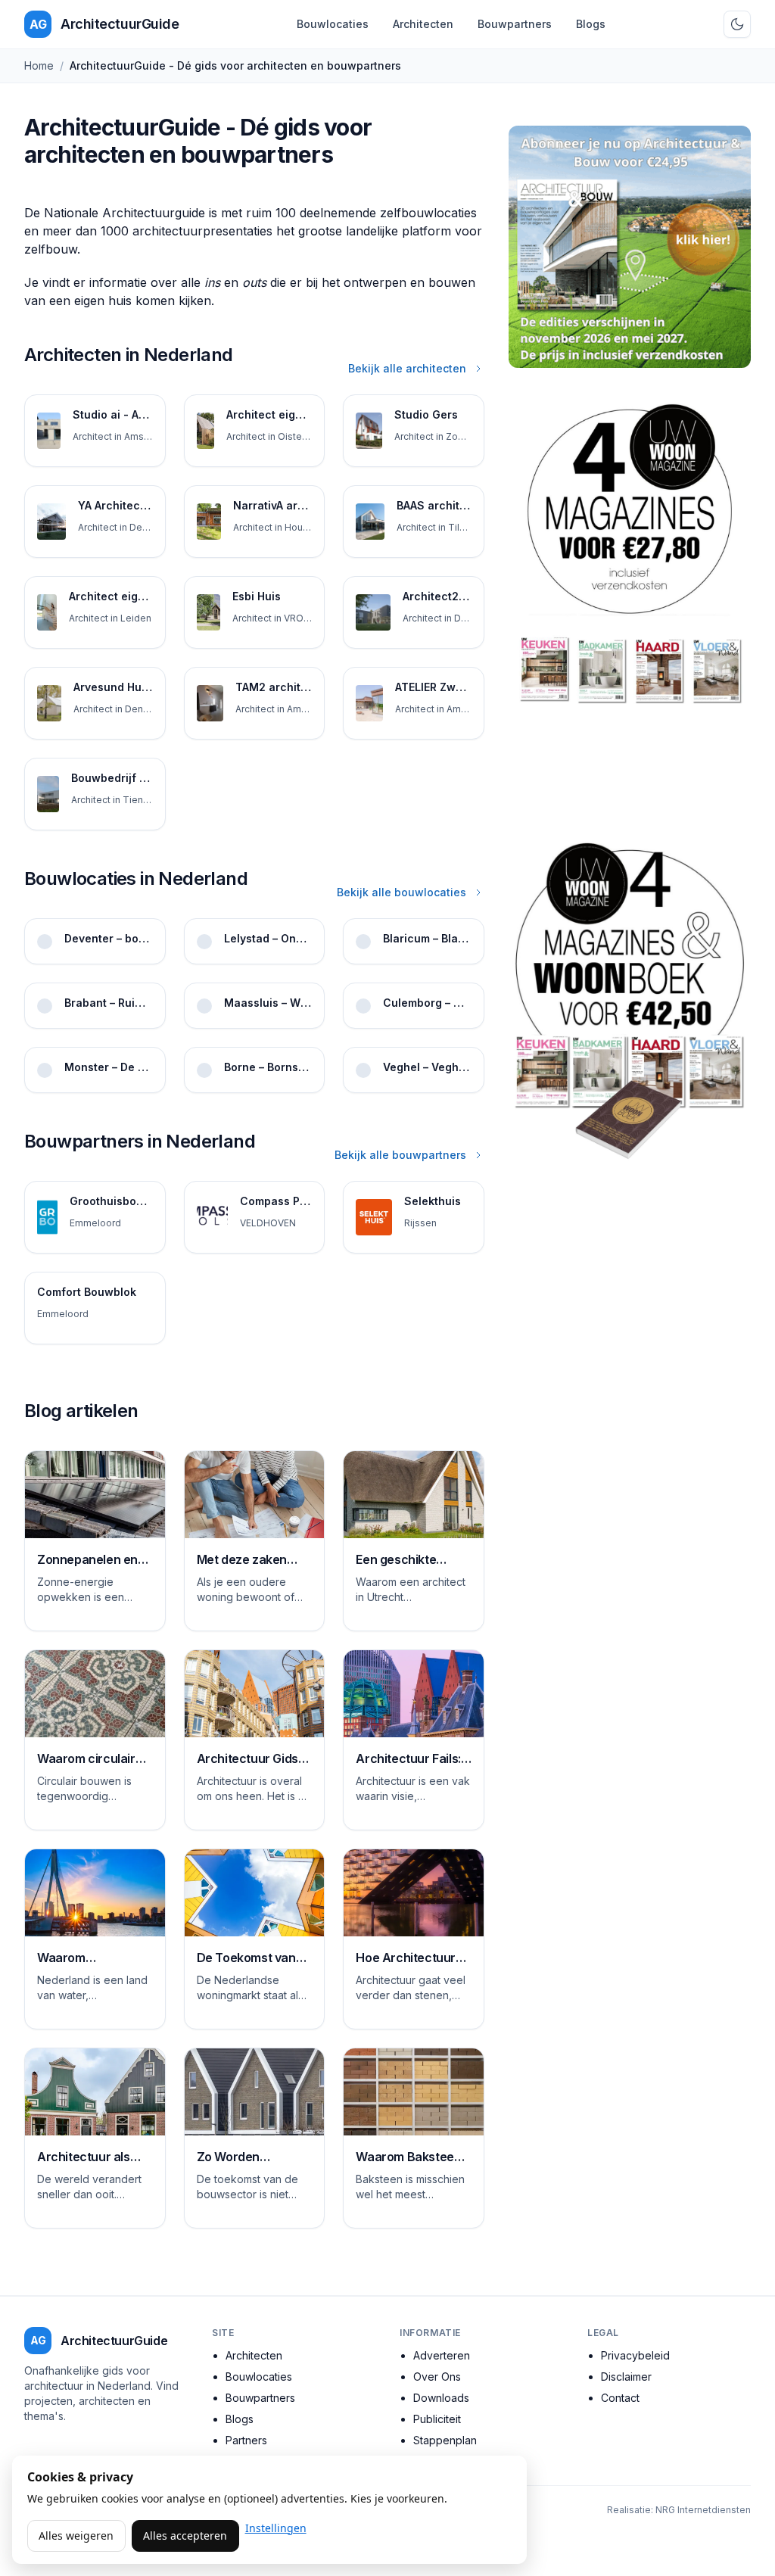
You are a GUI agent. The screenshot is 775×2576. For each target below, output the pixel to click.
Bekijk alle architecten (407, 368)
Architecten (423, 24)
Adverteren (442, 2355)
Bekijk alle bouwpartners (400, 1155)
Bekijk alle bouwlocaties (402, 892)
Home (39, 65)
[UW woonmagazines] (630, 598)
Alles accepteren (185, 2536)
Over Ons (437, 2377)
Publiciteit (437, 2419)
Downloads (441, 2398)
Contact (620, 2398)
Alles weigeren (76, 2536)
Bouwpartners (515, 24)
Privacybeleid (635, 2355)
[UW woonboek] (630, 1000)
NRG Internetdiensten (703, 2510)
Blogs (591, 24)
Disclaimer (626, 2377)
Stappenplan (445, 2440)
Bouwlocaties (333, 24)
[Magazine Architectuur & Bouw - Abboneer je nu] (630, 247)
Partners (246, 2440)
